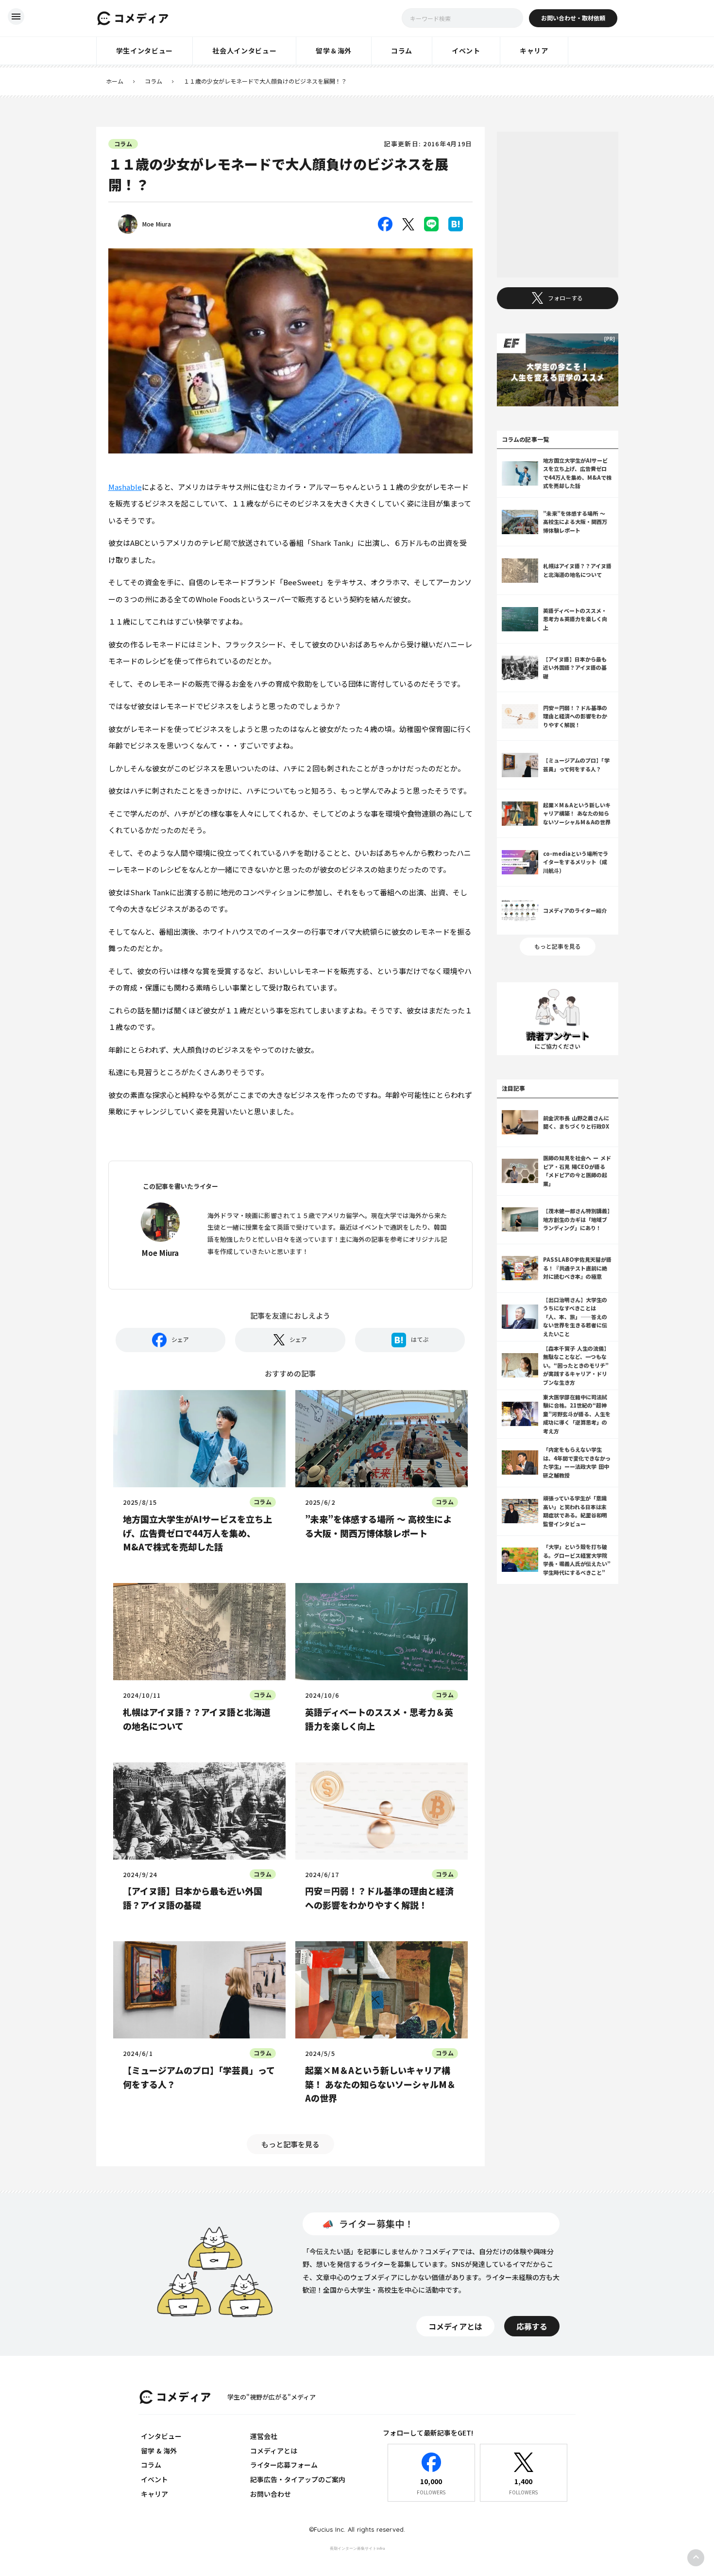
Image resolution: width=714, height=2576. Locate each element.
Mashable (125, 487)
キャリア (154, 2494)
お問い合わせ (271, 2494)
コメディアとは (274, 2451)
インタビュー (161, 2436)
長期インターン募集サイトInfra (357, 2548)
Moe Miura (157, 224)
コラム (153, 81)
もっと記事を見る (290, 2144)
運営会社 (264, 2436)
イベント (154, 2479)
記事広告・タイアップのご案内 (298, 2479)
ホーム (115, 81)
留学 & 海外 (159, 2451)
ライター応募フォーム (284, 2465)
